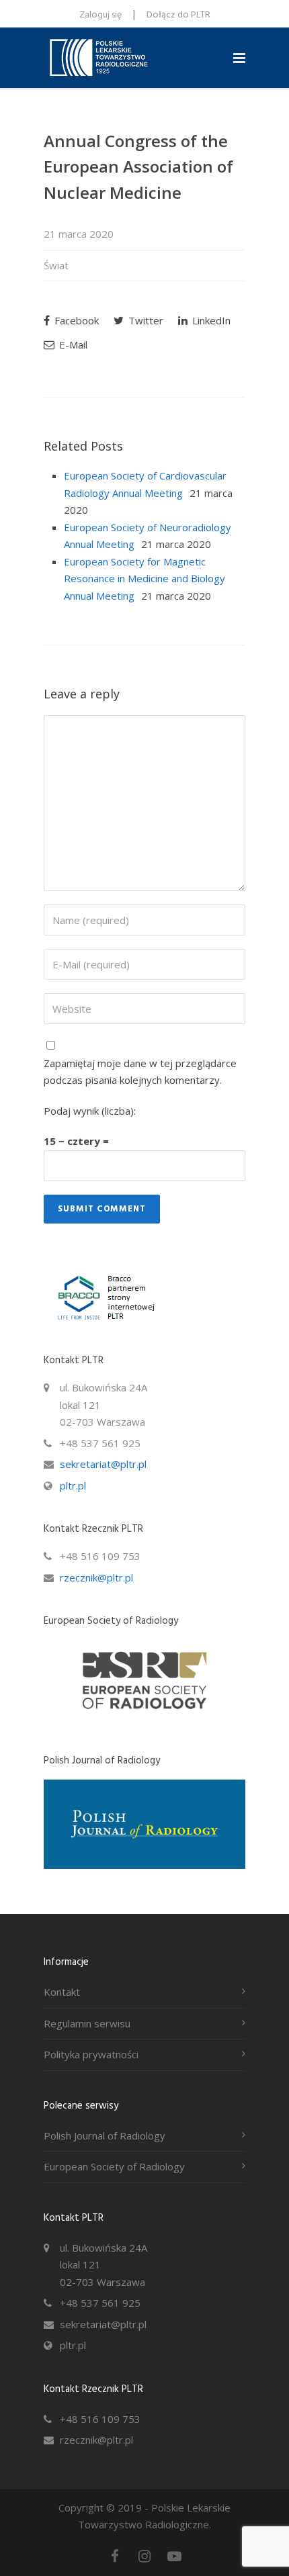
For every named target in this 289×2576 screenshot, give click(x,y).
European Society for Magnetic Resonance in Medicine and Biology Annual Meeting (144, 579)
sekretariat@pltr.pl (103, 1464)
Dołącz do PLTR (178, 15)
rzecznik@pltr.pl (96, 1577)
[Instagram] (144, 2556)
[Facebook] (115, 2556)
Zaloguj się (100, 15)
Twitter (144, 320)
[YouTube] (174, 2556)
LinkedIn (210, 320)
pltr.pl (73, 1485)
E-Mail (72, 344)
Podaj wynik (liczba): (90, 1111)
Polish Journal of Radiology (105, 2135)
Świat (56, 265)
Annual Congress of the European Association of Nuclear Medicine (138, 167)
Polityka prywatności (91, 2054)
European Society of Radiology (114, 2166)
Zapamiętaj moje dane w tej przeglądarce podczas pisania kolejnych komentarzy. (140, 1072)
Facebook (75, 320)
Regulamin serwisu (87, 2023)
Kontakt (62, 1992)
